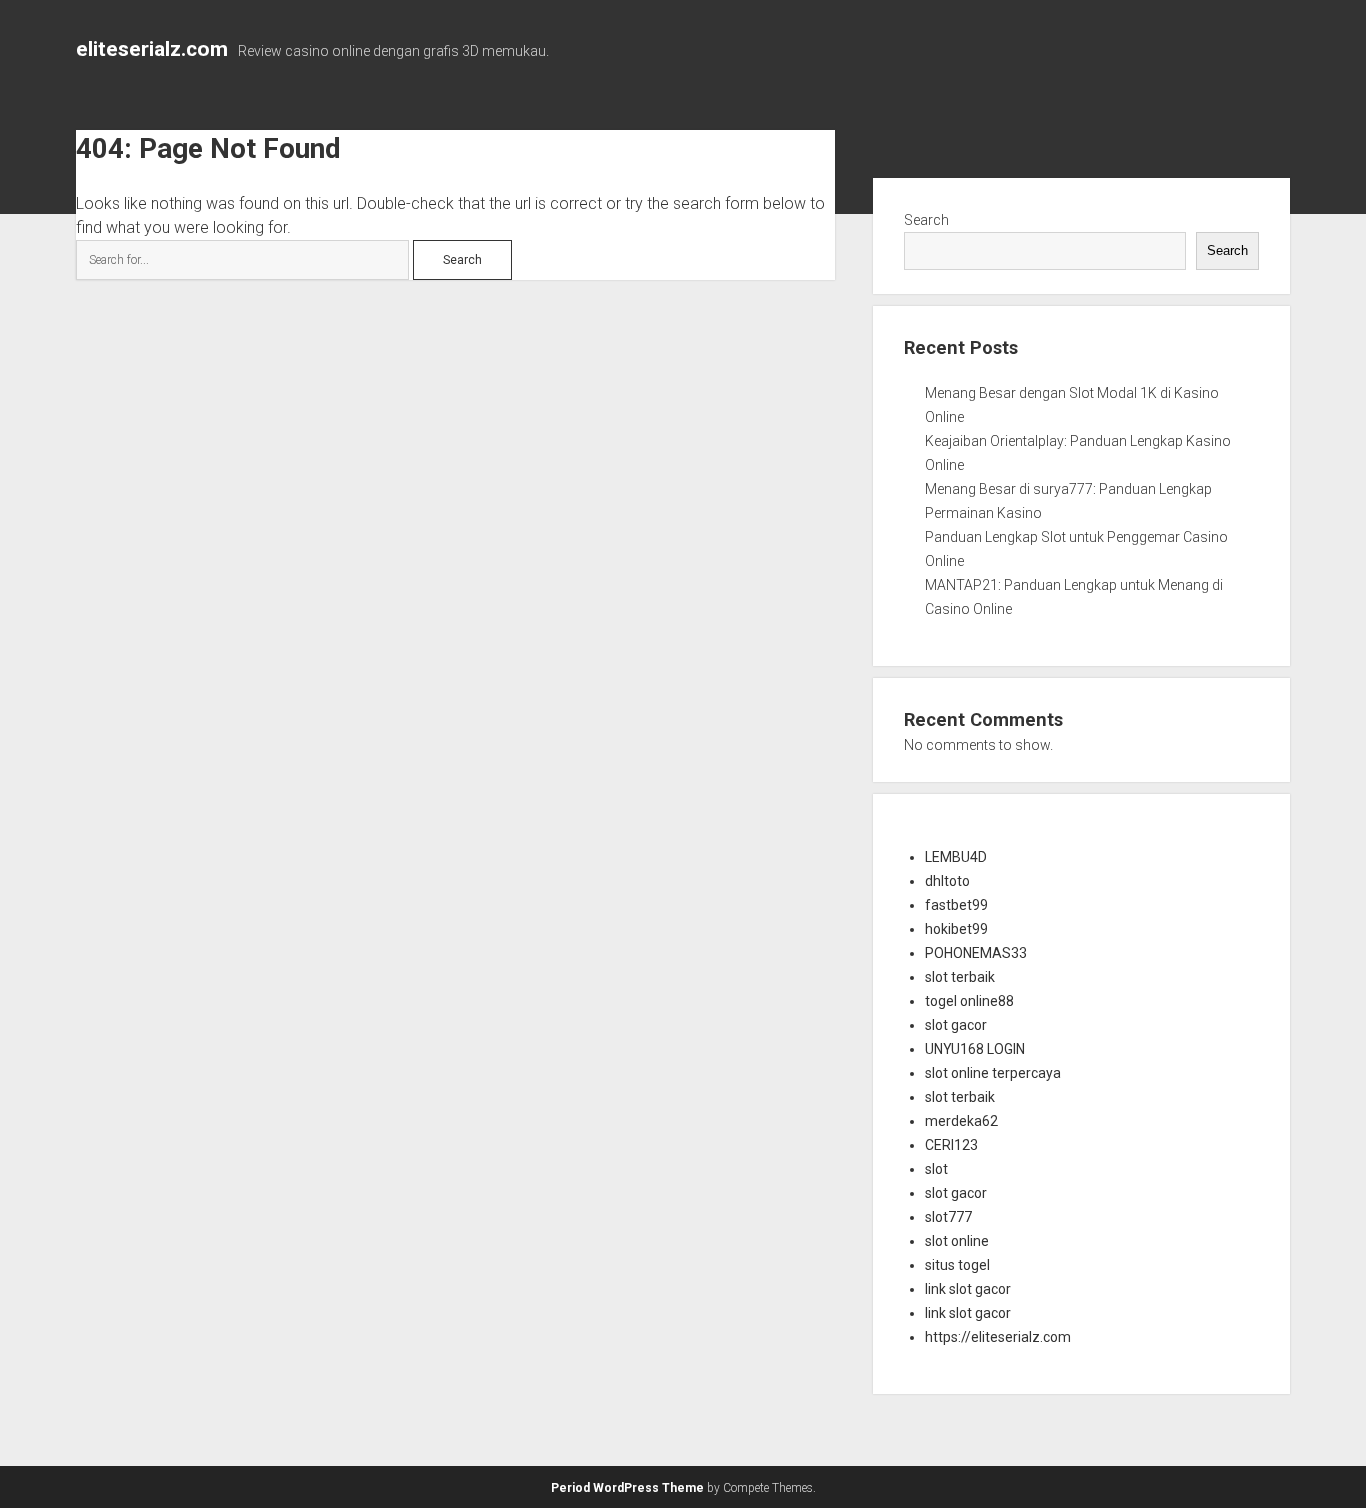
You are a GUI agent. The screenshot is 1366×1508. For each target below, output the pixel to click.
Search (926, 220)
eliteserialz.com (152, 49)
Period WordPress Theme (627, 1488)
